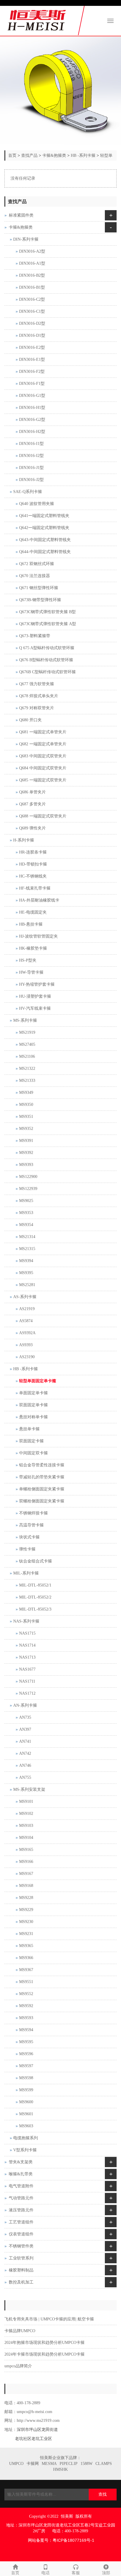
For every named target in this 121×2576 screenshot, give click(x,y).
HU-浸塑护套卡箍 (35, 996)
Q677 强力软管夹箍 (37, 684)
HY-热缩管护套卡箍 (37, 984)
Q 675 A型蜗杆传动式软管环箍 (47, 648)
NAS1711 (27, 1681)
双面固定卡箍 (31, 1441)
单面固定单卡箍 (33, 1393)
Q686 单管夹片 (32, 792)
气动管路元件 (21, 2198)
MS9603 (26, 2126)
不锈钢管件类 (21, 2246)
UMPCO (16, 2464)
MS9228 (26, 1898)
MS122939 (28, 1189)
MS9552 (26, 1994)
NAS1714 (27, 1645)
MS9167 (26, 1874)
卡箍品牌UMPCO (20, 2331)
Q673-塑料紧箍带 (35, 636)
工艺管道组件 (21, 2222)
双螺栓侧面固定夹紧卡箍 (42, 1501)
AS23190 (27, 1357)
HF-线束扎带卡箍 (35, 888)
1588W (86, 2464)
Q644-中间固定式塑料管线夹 (45, 552)
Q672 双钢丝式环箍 (37, 564)
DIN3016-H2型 (32, 432)
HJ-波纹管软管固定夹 (38, 936)
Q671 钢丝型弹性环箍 (39, 588)
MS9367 (26, 1970)
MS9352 (26, 1129)
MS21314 (27, 1237)
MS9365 (26, 1946)
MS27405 (27, 1044)
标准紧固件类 (21, 215)
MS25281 (27, 1285)
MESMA (49, 2464)
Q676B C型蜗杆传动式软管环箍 (47, 672)
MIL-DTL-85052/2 (35, 1597)
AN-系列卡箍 (25, 1705)
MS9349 (26, 1093)
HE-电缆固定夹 (33, 912)
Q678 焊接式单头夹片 (39, 696)
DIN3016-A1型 (32, 263)
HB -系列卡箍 (83, 155)
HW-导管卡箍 (31, 972)
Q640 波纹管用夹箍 (37, 504)
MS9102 (26, 1814)
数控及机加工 (21, 2282)
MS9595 (26, 2042)
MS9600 (26, 2102)
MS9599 (26, 2090)
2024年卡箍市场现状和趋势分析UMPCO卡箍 (44, 2354)
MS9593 (26, 2018)
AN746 (25, 1765)
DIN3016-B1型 (32, 287)
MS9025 (26, 1201)
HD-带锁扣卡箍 (33, 864)
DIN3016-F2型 (32, 371)
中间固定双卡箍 (33, 1453)
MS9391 (26, 1141)
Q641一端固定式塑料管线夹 (44, 516)
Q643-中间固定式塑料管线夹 (45, 540)
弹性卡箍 (27, 1549)
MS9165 (26, 1850)
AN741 (25, 1741)
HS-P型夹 (28, 960)
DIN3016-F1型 (32, 384)
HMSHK (60, 2469)
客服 (76, 2573)
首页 (12, 155)
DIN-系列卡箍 (26, 239)
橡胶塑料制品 (21, 2270)
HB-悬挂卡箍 (31, 924)
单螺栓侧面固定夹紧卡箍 (42, 1489)
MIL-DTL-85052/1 (35, 1585)
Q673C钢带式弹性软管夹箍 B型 (47, 612)
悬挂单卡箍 (29, 1429)
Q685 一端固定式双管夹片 (43, 780)
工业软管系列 (21, 2258)
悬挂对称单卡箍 (33, 1417)
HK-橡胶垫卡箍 (33, 948)
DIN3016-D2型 (32, 323)
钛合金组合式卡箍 (36, 1561)
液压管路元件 (21, 2210)
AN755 (25, 1777)
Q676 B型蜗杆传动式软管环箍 (46, 660)
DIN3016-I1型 (31, 444)
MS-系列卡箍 (25, 1020)
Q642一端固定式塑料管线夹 (44, 528)
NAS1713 (27, 1657)
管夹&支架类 (21, 2162)
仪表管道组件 (21, 2234)
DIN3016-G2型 (32, 420)
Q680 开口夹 (30, 720)
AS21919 (27, 1309)
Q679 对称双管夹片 (37, 708)
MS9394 (26, 1261)
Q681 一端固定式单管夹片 (43, 732)
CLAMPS (104, 2464)
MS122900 (28, 1177)
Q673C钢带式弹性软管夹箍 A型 (48, 624)
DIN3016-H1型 (32, 408)
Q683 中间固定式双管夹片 (43, 756)
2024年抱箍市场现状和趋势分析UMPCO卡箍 (44, 2343)
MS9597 (26, 2066)
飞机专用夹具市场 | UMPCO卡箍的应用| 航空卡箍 (49, 2319)
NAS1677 (27, 1669)
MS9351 (26, 1117)
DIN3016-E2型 (32, 347)
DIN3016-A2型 (32, 251)
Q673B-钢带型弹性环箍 (40, 600)
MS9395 (26, 1273)
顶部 (106, 2573)
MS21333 (27, 1080)
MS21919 (27, 1032)
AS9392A (27, 1333)
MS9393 (26, 1165)
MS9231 (26, 1934)
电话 (46, 2573)
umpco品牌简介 (18, 2366)
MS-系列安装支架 (29, 1789)
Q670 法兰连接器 (35, 576)
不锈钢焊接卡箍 (33, 1513)
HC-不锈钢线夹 (33, 876)
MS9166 (26, 1862)
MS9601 (26, 2114)
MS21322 (27, 1068)
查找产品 (29, 155)
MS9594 (26, 2030)
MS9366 (26, 1958)
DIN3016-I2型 (31, 456)
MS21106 (27, 1056)
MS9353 (26, 1213)
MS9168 (26, 1886)
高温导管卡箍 (31, 1525)
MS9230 (26, 1922)
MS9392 (26, 1153)
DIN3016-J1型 (31, 468)
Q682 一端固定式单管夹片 (43, 744)
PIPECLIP (69, 2464)
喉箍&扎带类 (21, 2174)
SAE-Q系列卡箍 (28, 492)
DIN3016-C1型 (32, 311)
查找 (102, 2494)
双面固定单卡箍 (33, 1405)
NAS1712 (27, 1693)
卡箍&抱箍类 (54, 155)
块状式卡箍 (29, 1537)
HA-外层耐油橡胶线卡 (39, 900)
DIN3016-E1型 (32, 359)
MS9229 (26, 1910)
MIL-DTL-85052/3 (35, 1609)
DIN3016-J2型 (31, 480)
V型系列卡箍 (25, 2150)
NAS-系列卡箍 (26, 1621)
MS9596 (26, 2054)
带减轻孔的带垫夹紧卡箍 (42, 1477)
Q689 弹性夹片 (32, 828)
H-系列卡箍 (24, 840)
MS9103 (26, 1826)
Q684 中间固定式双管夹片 (43, 768)
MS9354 (26, 1225)
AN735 (25, 1717)
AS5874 (26, 1321)
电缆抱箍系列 (26, 2138)
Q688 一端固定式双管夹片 (43, 816)
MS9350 (26, 1105)
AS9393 (26, 1345)
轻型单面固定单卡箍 (38, 1381)
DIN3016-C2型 (32, 299)
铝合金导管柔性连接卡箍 (42, 1465)
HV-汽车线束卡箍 (35, 1008)
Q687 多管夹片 (32, 804)
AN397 (25, 1729)
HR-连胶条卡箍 (33, 852)
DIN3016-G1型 (32, 396)
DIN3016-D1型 (32, 335)
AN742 (25, 1753)
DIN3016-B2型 (32, 275)
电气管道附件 (21, 2186)
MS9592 (26, 2006)
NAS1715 (27, 1633)
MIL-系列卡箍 (26, 1573)
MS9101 (26, 1802)
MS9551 (26, 1982)
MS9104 (26, 1838)
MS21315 (27, 1249)
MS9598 (26, 2078)
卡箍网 (33, 2464)
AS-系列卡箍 (25, 1297)
